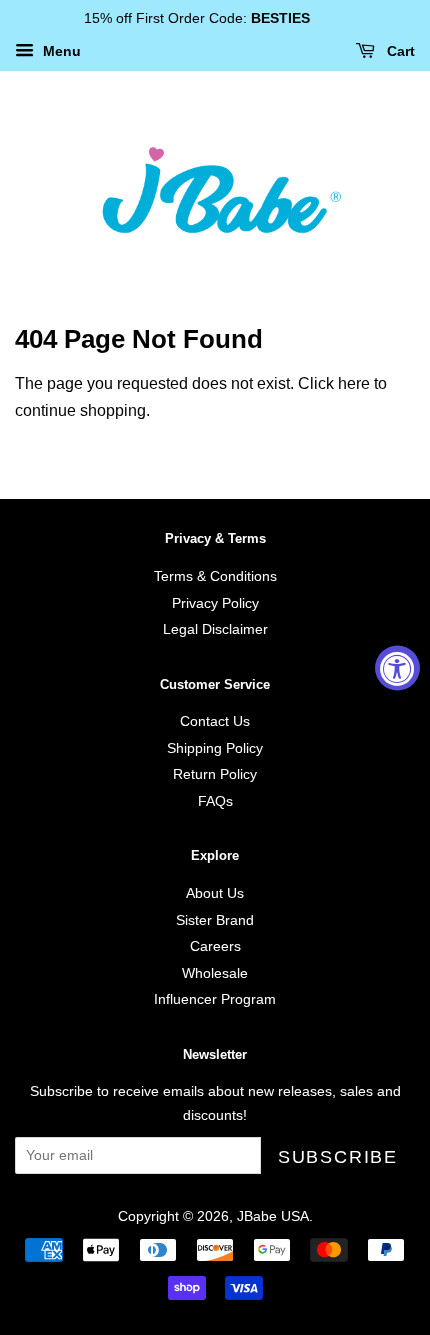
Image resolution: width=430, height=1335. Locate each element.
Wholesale (215, 973)
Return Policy (215, 774)
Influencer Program (215, 999)
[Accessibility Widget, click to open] (397, 667)
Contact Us (215, 721)
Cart (399, 51)
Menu (60, 51)
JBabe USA (273, 1216)
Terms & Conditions (215, 576)
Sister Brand (215, 920)
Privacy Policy (215, 603)
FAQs (215, 801)
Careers (215, 946)
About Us (215, 893)
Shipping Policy (215, 748)
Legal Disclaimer (215, 629)
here (354, 383)
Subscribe (338, 1157)
